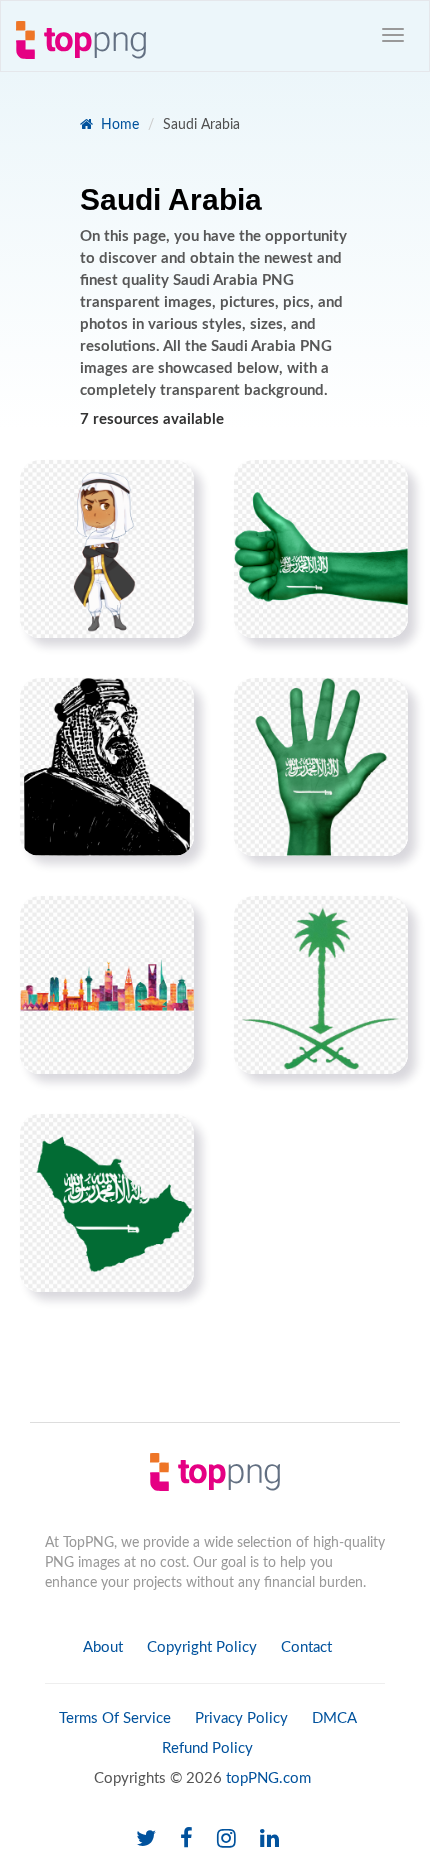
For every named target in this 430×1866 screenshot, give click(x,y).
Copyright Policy (202, 1647)
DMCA (334, 1718)
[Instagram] (226, 1839)
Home (118, 125)
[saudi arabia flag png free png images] (107, 1203)
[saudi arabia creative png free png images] (107, 985)
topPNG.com (268, 1778)
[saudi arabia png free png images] (107, 549)
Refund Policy (207, 1748)
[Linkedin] (269, 1839)
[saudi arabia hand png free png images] (321, 767)
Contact (306, 1647)
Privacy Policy (241, 1718)
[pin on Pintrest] (167, 487)
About (103, 1647)
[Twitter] (146, 1839)
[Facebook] (186, 1839)
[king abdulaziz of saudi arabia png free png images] (107, 767)
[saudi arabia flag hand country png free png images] (321, 549)
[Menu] (393, 35)
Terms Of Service (115, 1718)
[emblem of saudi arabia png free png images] (321, 985)
